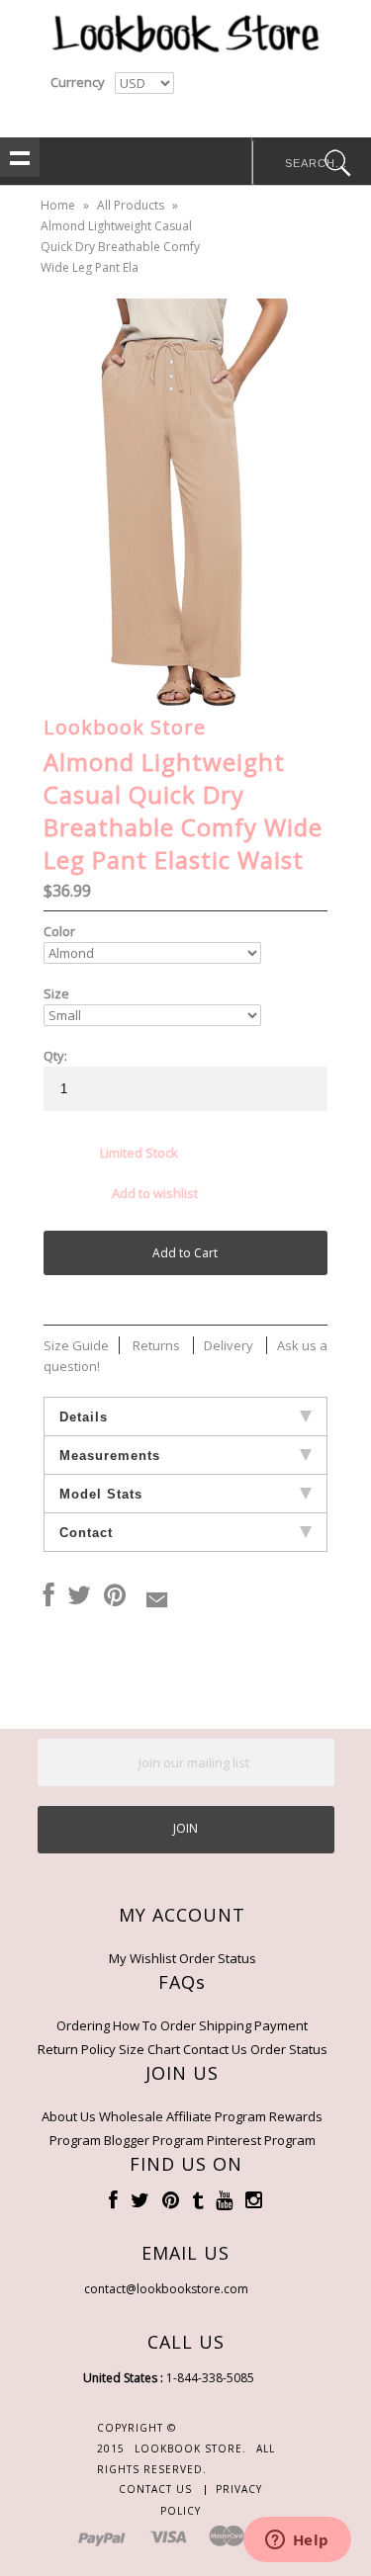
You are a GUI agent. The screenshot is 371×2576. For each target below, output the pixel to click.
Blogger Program (154, 2140)
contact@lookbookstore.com (166, 2289)
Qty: (55, 1056)
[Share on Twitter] (79, 1596)
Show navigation (20, 157)
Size (56, 993)
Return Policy (77, 2049)
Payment (281, 2025)
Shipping (225, 2025)
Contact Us (215, 2049)
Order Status (218, 1958)
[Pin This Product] (115, 1596)
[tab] (186, 1417)
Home (58, 205)
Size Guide (76, 1345)
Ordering (83, 2025)
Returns (156, 1345)
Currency (78, 82)
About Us (69, 2116)
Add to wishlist (155, 1193)
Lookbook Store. (190, 2448)
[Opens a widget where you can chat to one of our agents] (297, 2541)
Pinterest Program (261, 2140)
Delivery (229, 1345)
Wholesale (131, 2116)
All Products (131, 205)
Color (59, 931)
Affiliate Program (216, 2116)
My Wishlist (142, 1958)
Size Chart (149, 2049)
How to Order (154, 2025)
